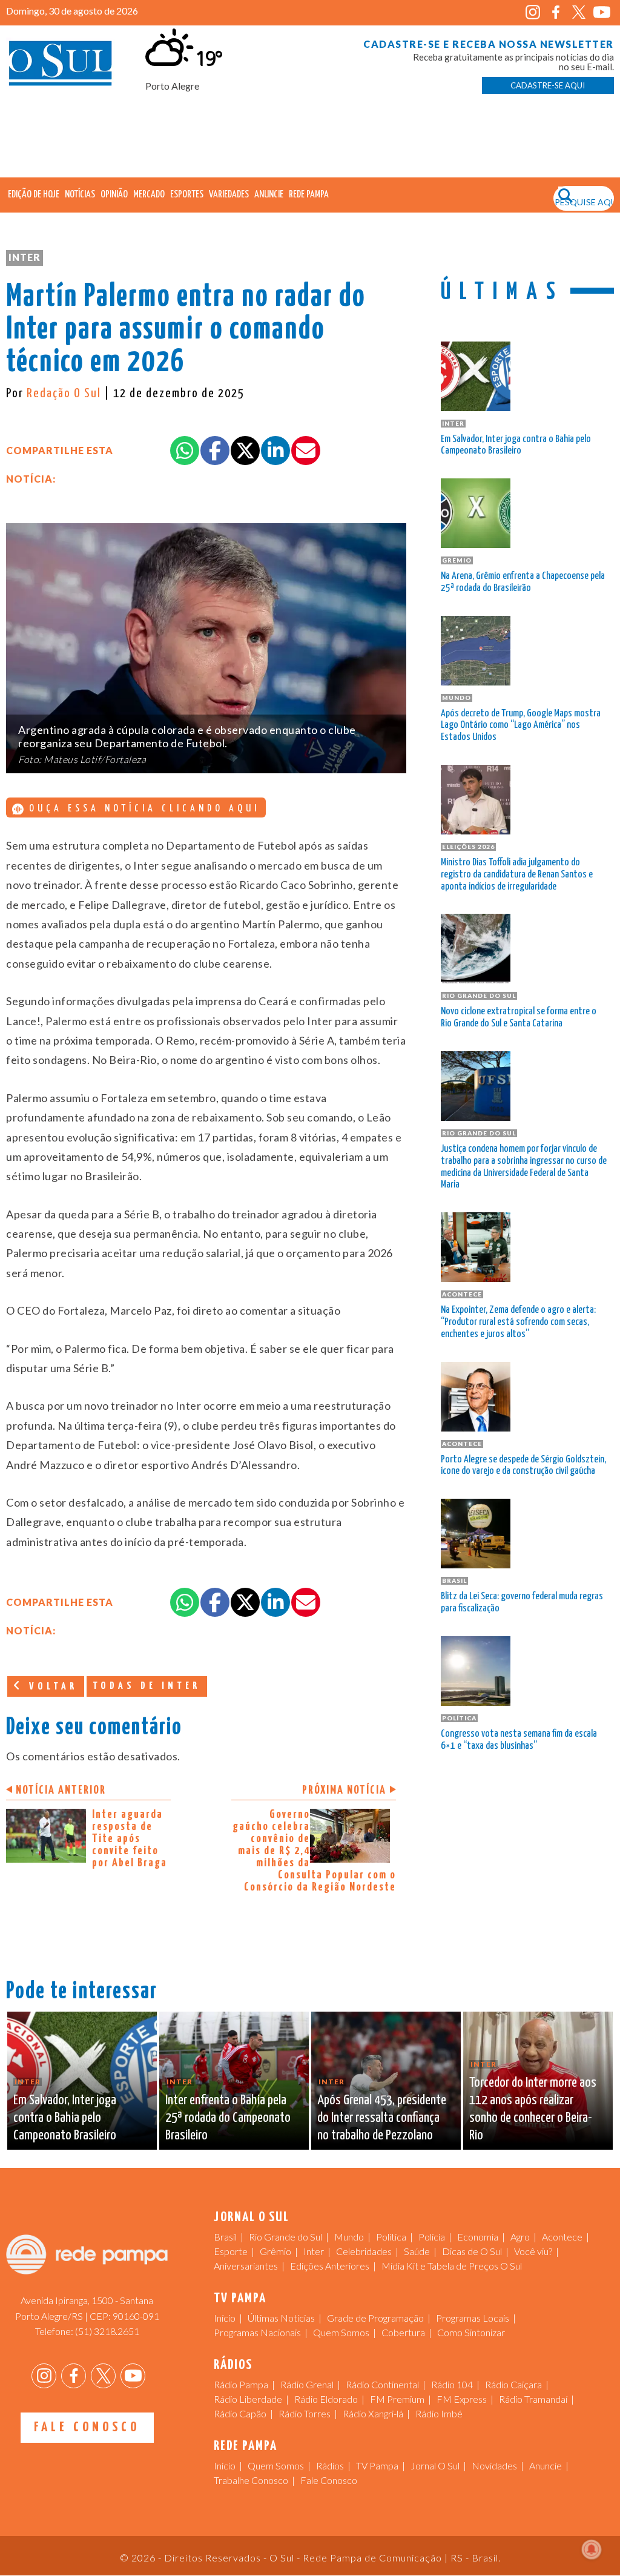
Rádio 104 (452, 2384)
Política (391, 2237)
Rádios (330, 2465)
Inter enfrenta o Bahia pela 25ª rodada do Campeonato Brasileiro (228, 2118)
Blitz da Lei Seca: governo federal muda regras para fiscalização (522, 1603)
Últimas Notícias (281, 2318)
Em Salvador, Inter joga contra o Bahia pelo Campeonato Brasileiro (516, 445)
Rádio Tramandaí (533, 2399)
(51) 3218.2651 (107, 2331)
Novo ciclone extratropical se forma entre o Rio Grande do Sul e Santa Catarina (519, 1018)
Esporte (231, 2251)
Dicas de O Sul (472, 2251)
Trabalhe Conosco (251, 2480)
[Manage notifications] (592, 2549)
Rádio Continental (382, 2384)
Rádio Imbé (439, 2413)
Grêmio (275, 2251)
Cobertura (403, 2332)
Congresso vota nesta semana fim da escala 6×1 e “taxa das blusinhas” (519, 1740)
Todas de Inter (147, 1686)
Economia (478, 2237)
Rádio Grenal (307, 2384)
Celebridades (364, 2251)
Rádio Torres (305, 2413)
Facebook (556, 12)
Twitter (579, 12)
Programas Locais (473, 2318)
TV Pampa (377, 2465)
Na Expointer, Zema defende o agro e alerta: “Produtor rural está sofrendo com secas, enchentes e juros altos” (518, 1322)
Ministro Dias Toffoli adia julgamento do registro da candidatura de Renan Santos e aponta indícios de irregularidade (517, 875)
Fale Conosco (87, 2427)
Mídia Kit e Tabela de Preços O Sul (452, 2266)
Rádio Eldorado (326, 2399)
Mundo (349, 2237)
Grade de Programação (375, 2318)
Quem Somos (341, 2332)
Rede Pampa (309, 195)
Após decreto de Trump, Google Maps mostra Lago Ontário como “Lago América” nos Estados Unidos (521, 726)
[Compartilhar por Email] (306, 451)
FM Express (462, 2399)
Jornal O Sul (61, 66)
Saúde (417, 2251)
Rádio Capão (240, 2413)
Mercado (149, 195)
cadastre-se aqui (548, 85)
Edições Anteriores (330, 2266)
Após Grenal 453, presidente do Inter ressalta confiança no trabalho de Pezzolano (382, 2118)
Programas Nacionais (257, 2332)
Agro (520, 2237)
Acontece (562, 2237)
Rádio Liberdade (248, 2399)
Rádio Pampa (241, 2384)
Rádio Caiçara (513, 2384)
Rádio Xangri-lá (373, 2413)
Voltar (51, 1687)
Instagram (533, 12)
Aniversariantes (246, 2266)
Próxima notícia (344, 1790)
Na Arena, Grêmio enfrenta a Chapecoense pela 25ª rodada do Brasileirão (523, 582)
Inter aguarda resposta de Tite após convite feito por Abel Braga (130, 1839)
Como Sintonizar (471, 2332)
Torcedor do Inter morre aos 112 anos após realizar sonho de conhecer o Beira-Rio (533, 2109)
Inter (25, 257)
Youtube (602, 12)
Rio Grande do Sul (285, 2237)
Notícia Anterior (61, 1790)
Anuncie (269, 195)
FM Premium (397, 2399)
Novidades (494, 2465)
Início (225, 2318)
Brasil (225, 2237)
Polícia (432, 2237)
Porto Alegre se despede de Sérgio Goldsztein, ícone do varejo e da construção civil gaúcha (523, 1466)
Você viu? (533, 2251)
